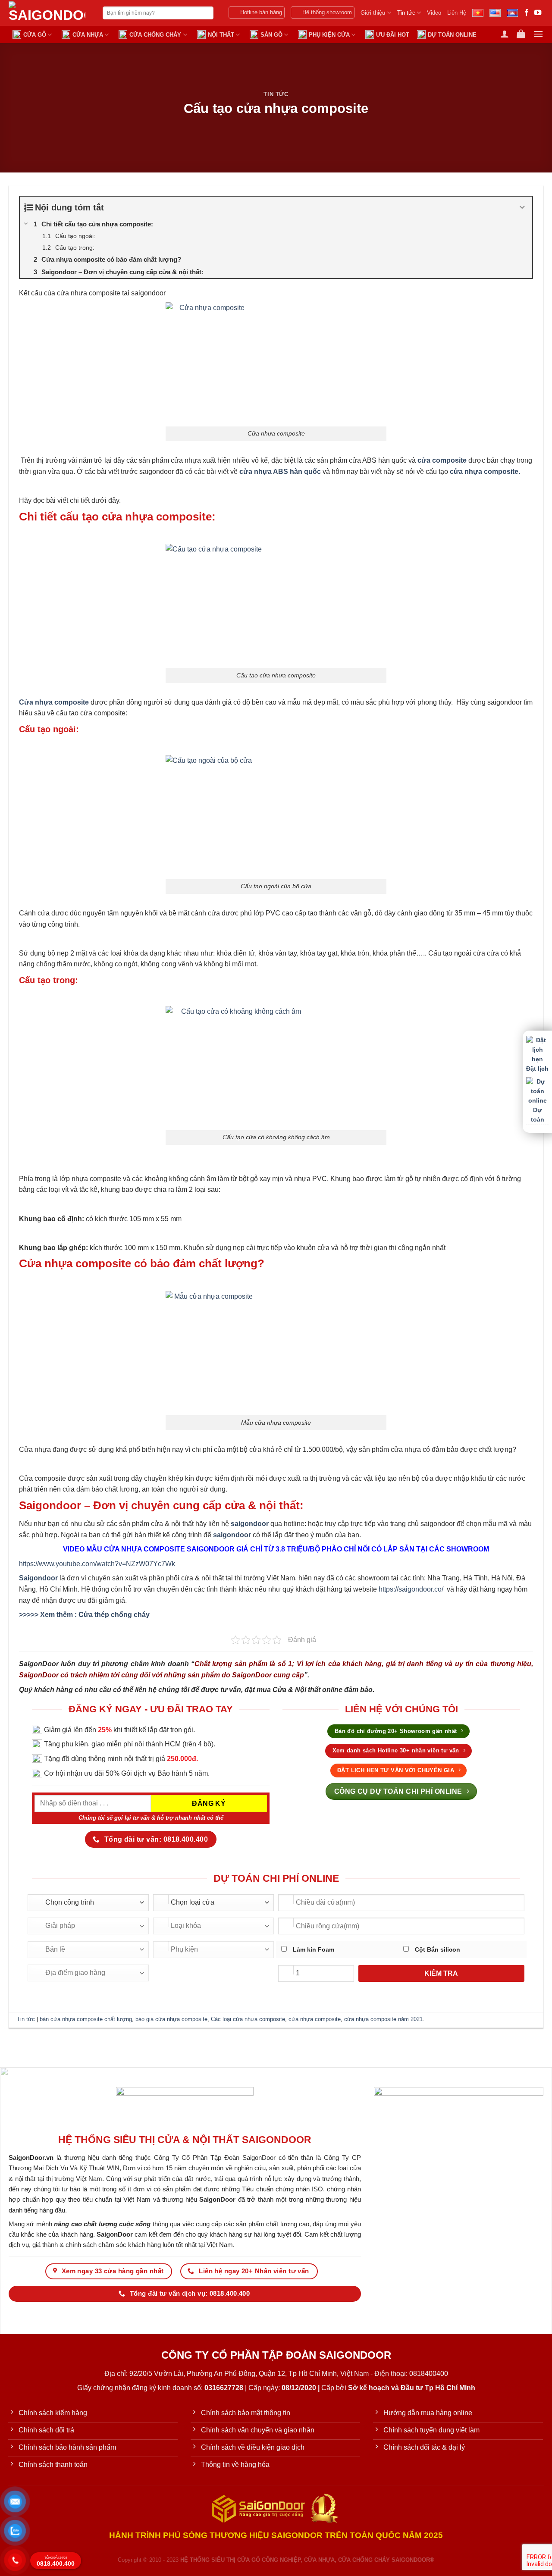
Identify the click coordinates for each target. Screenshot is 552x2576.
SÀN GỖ (271, 35)
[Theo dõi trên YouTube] (538, 13)
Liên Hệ (457, 13)
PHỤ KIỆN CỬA (329, 35)
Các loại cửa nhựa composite (248, 2019)
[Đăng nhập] (505, 34)
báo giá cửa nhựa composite (171, 2019)
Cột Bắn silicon (437, 1949)
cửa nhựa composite (315, 2019)
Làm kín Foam (313, 1949)
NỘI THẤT (221, 35)
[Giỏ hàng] (521, 34)
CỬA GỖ (35, 35)
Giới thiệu (373, 13)
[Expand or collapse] (522, 207)
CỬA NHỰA (88, 35)
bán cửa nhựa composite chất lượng (86, 2019)
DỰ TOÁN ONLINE (452, 35)
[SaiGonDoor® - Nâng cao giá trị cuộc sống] (49, 13)
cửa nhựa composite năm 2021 (383, 2019)
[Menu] (538, 34)
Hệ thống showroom (327, 12)
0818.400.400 (56, 2562)
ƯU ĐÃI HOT (393, 35)
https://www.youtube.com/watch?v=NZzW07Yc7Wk (97, 1564)
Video (434, 13)
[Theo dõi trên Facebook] (527, 13)
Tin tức (406, 13)
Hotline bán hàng (261, 12)
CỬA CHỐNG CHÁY (155, 35)
